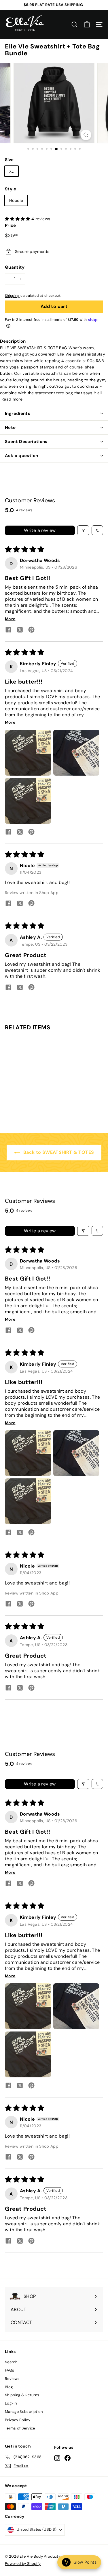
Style (11, 189)
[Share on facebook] (8, 630)
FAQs (10, 2370)
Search (11, 2362)
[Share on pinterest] (31, 630)
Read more (12, 399)
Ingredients (18, 413)
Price (11, 225)
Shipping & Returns (22, 2395)
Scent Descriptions (26, 442)
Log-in (11, 2403)
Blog (9, 2387)
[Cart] (87, 25)
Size (9, 160)
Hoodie (16, 200)
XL (12, 171)
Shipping (12, 296)
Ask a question (21, 456)
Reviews (12, 2379)
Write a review (40, 530)
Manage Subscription (24, 2412)
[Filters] (83, 530)
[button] (18, 219)
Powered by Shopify (23, 2564)
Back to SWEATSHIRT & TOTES (58, 1152)
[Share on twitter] (20, 631)
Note (10, 428)
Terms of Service (20, 2428)
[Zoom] (86, 135)
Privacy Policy (18, 2420)
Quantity (15, 267)
